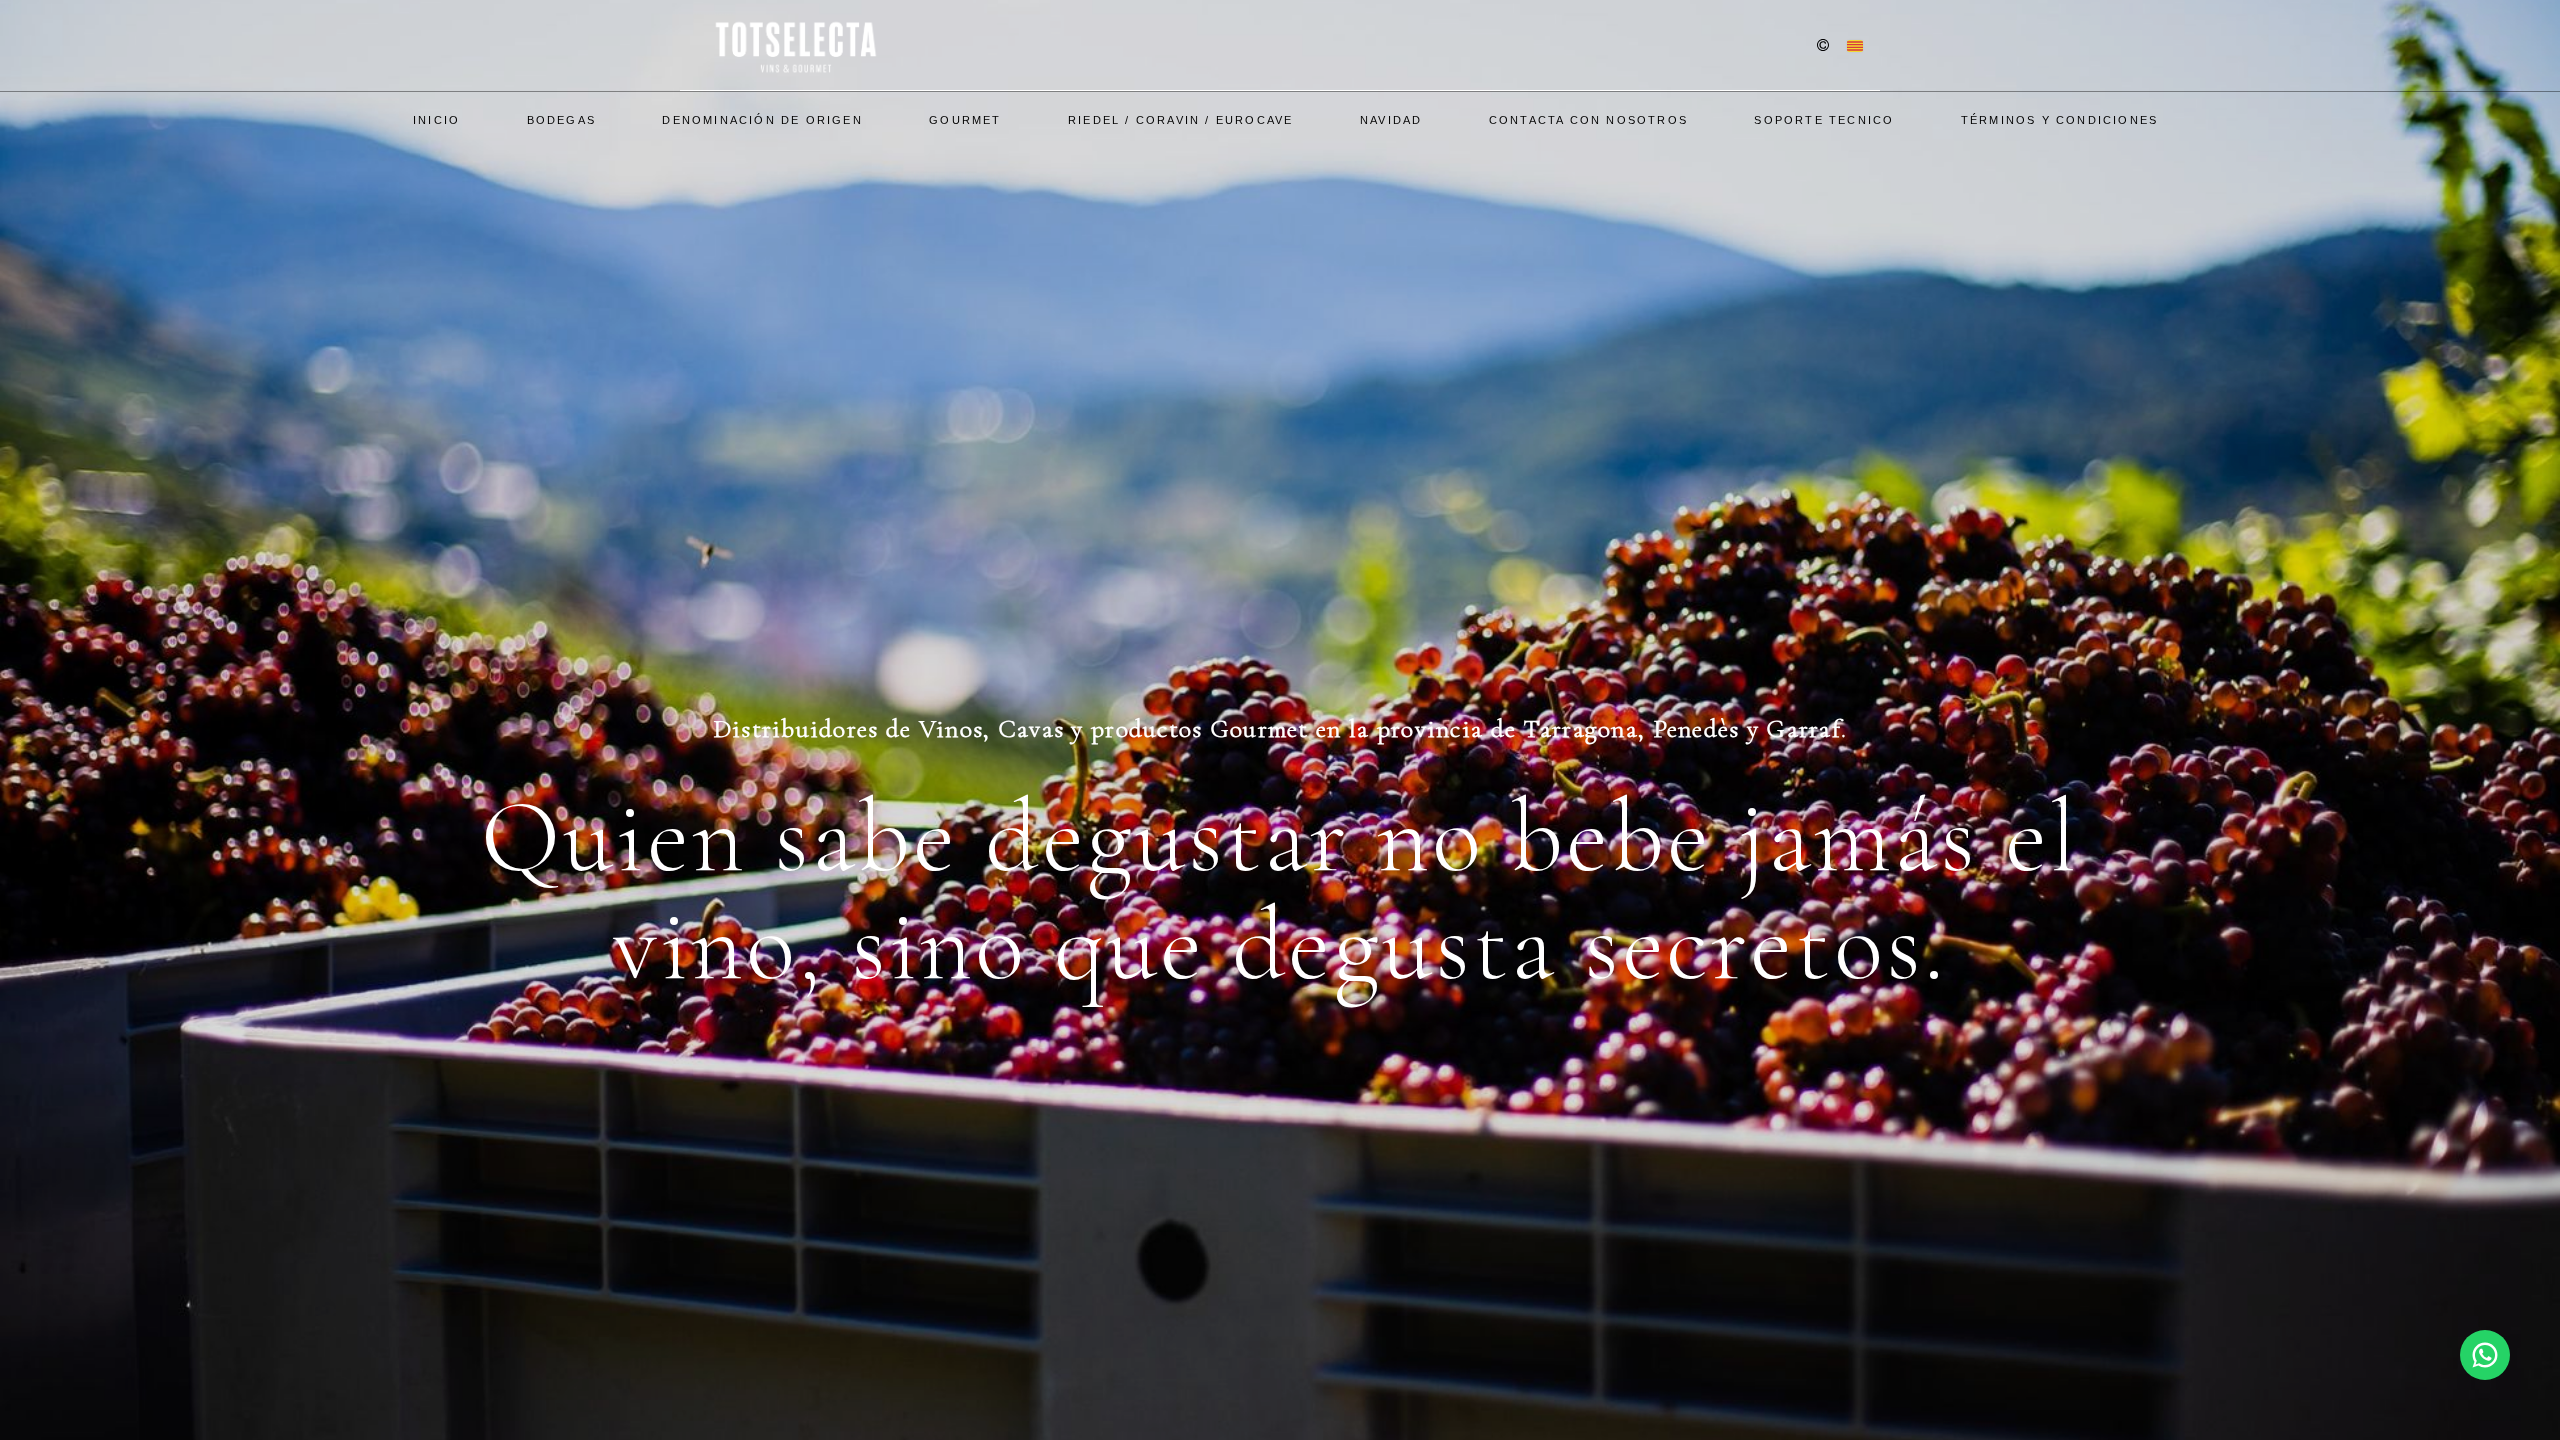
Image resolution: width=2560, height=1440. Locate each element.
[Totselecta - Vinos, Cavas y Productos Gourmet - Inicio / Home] (794, 45)
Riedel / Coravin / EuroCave (1180, 120)
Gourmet (965, 120)
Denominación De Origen (762, 120)
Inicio (436, 120)
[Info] (1823, 47)
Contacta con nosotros (1588, 120)
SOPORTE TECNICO (1824, 120)
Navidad (1391, 120)
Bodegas (561, 120)
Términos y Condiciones (2059, 120)
